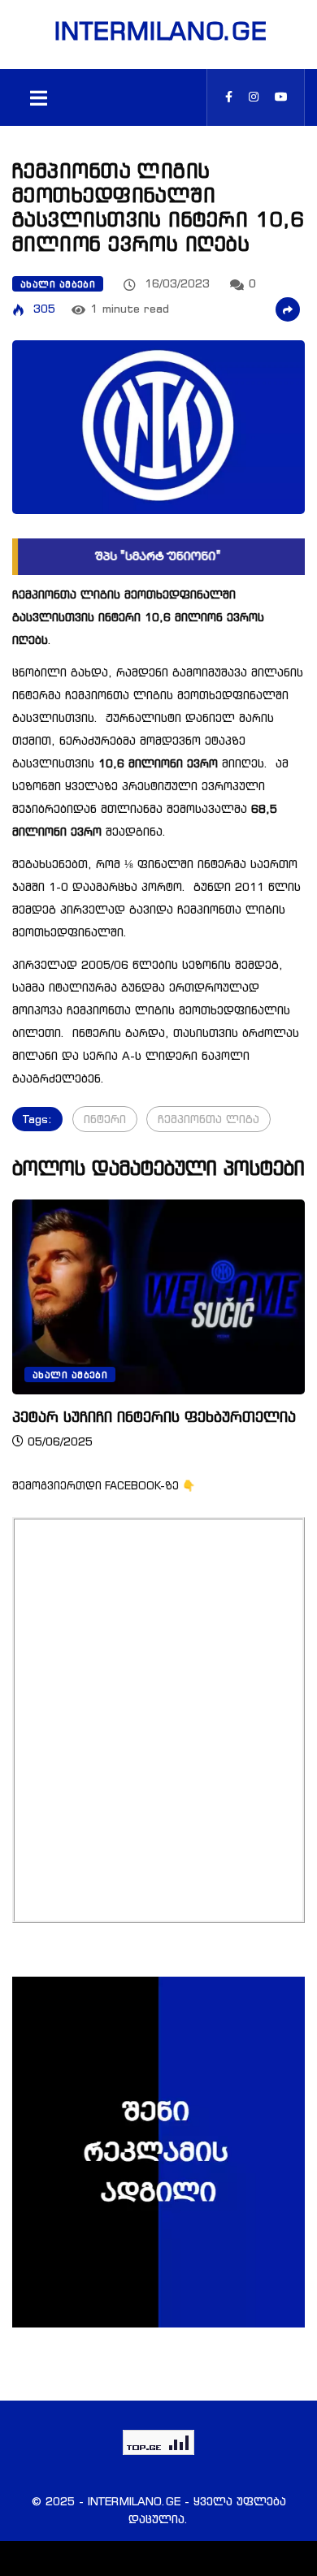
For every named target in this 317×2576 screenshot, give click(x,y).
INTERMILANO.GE (158, 31)
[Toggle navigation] (38, 97)
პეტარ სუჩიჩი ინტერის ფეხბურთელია (154, 1416)
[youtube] (281, 97)
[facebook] (229, 97)
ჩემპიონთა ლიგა (208, 1119)
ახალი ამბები (58, 284)
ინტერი (105, 1119)
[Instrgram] (254, 97)
